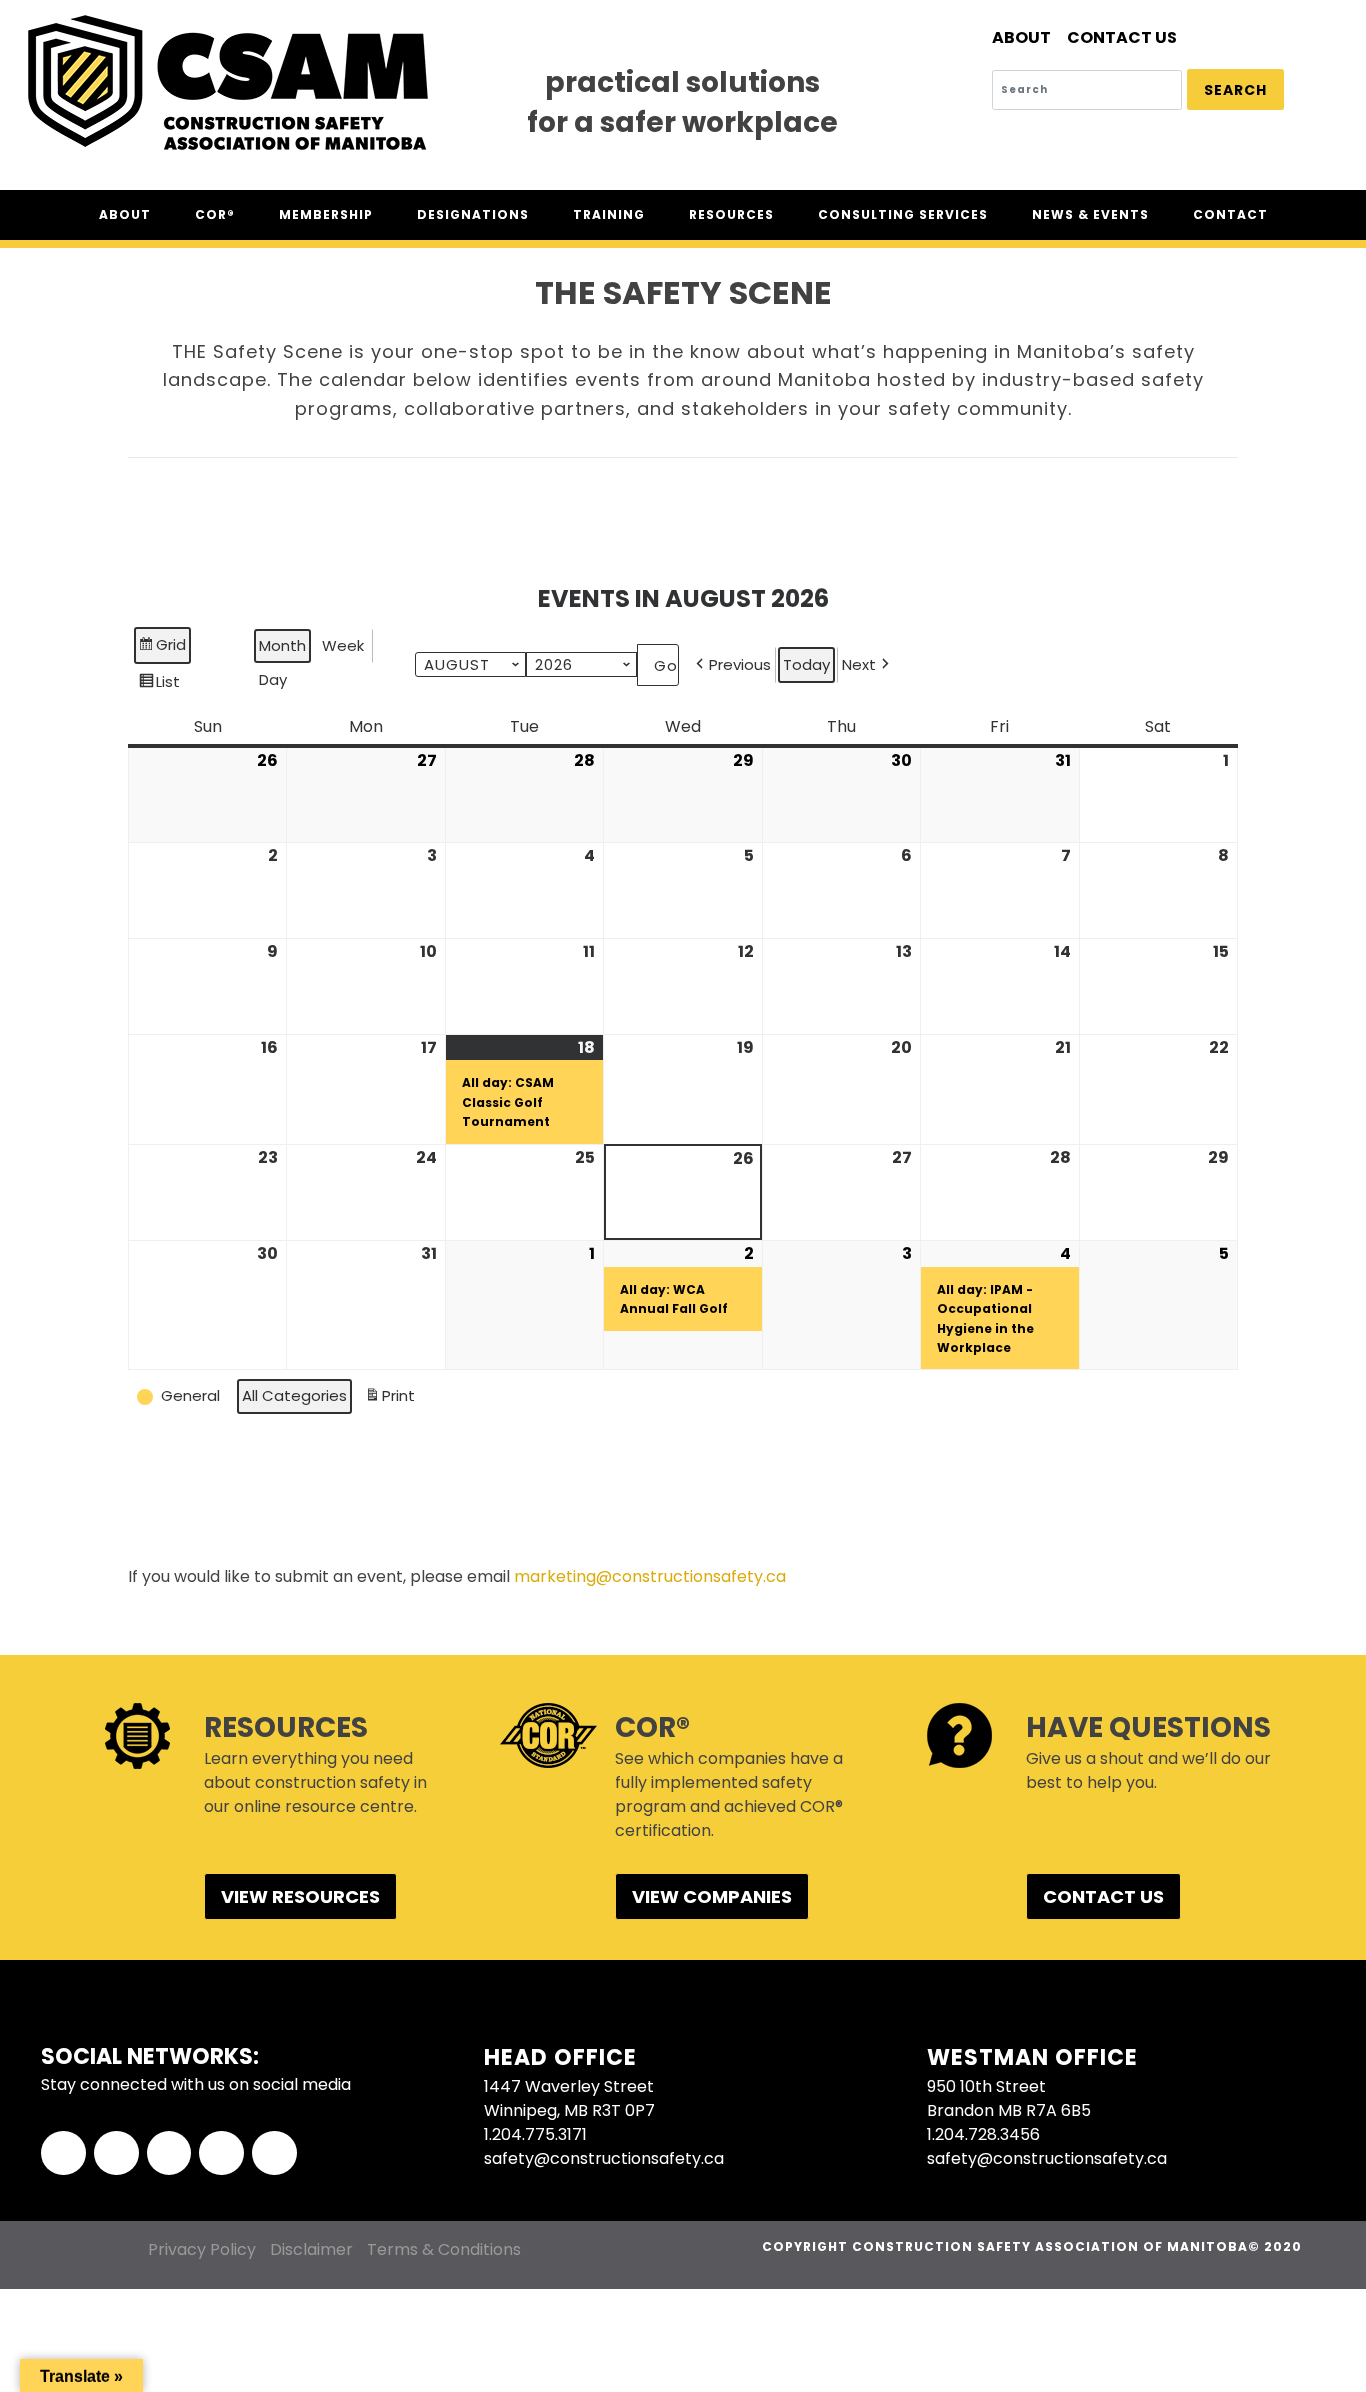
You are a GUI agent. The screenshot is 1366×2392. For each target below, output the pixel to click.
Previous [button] (740, 664)
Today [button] (806, 664)
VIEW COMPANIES (712, 1896)
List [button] (159, 685)
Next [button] (859, 664)
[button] (180, 1396)
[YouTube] (274, 2153)
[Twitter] (116, 2153)
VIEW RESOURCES (300, 1896)
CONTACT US (1103, 1896)
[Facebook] (63, 2153)
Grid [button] (162, 648)
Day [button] (273, 679)
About (1021, 37)
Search (1235, 90)
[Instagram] (221, 2153)
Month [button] (282, 645)
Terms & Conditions (444, 2249)
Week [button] (343, 645)
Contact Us (1122, 37)
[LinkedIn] (169, 2153)
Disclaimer (311, 2249)
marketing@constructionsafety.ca (650, 1576)
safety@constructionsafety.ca (604, 2158)
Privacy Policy (202, 2249)
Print (389, 1399)
